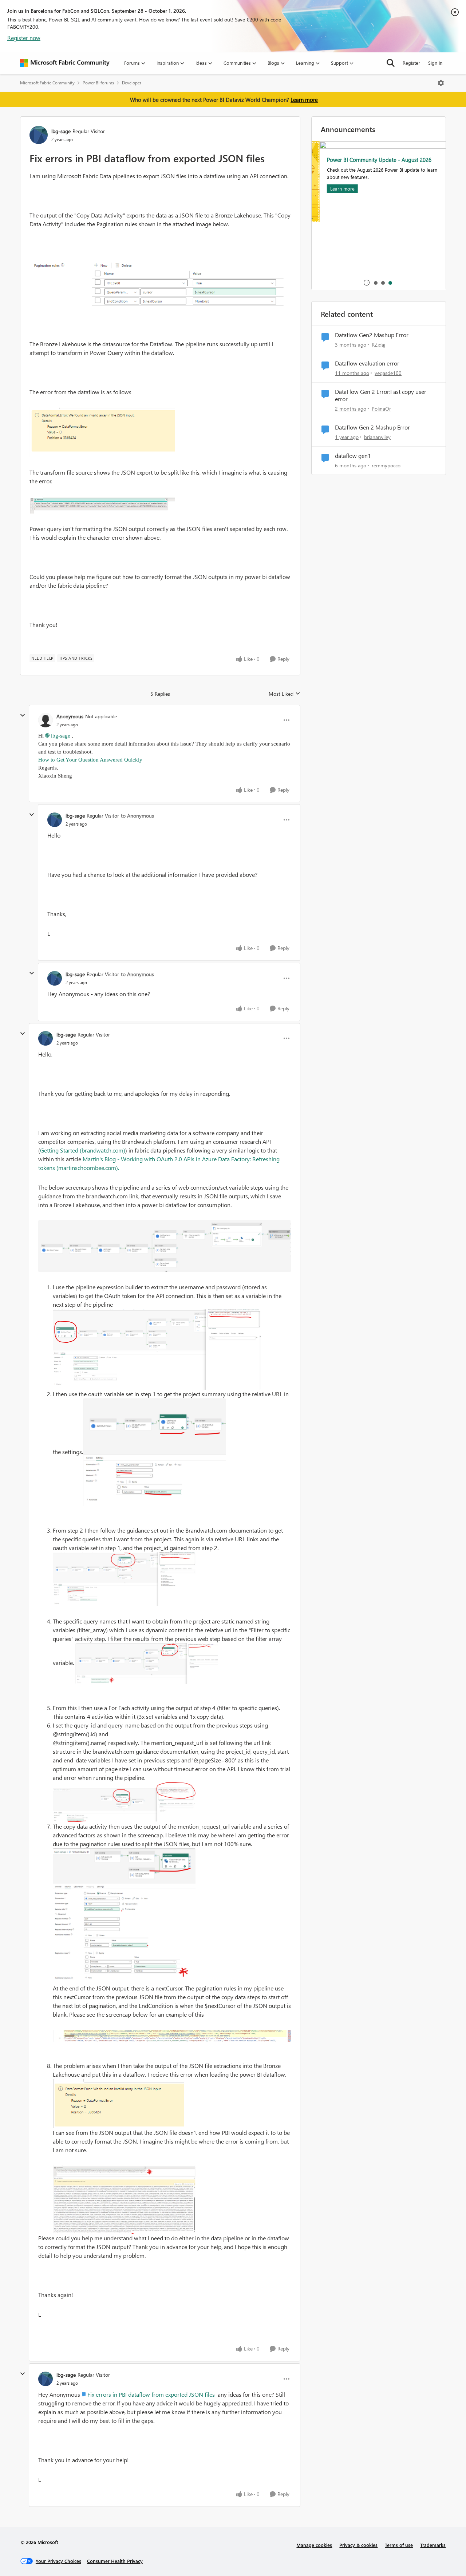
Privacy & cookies (358, 2545)
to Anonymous (137, 816)
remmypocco (386, 465)
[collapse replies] (23, 715)
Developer (132, 83)
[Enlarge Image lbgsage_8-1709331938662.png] (124, 1916)
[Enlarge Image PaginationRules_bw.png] (160, 284)
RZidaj (378, 345)
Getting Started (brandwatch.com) (83, 1150)
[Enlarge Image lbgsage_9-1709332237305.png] (172, 2036)
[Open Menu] (441, 83)
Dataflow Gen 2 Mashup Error (372, 427)
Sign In (435, 63)
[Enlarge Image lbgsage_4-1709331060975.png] (124, 1579)
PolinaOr (381, 409)
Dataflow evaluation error (367, 363)
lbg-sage (61, 131)
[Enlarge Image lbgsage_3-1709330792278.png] (154, 1452)
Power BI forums (98, 83)
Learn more (304, 100)
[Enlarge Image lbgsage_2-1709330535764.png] (157, 1349)
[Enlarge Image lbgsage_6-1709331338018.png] (165, 1246)
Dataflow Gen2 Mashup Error (372, 335)
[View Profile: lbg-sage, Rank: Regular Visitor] (39, 135)
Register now (24, 38)
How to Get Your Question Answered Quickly (91, 760)
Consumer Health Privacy (115, 2561)
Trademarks (433, 2545)
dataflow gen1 (353, 456)
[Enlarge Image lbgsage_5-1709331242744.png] (147, 1664)
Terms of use (399, 2545)
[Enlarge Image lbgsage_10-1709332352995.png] (119, 2104)
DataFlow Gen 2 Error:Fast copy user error (381, 396)
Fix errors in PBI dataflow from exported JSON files (151, 2394)
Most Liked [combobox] (285, 694)
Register (411, 63)
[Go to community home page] (65, 63)
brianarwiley (377, 437)
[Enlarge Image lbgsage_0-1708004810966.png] (102, 432)
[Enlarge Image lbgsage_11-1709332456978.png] (124, 2200)
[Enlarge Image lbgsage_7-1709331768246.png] (124, 1802)
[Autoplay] (367, 283)
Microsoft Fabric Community (47, 83)
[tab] (375, 283)
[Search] (391, 63)
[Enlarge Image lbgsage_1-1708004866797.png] (102, 505)
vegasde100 (388, 373)
